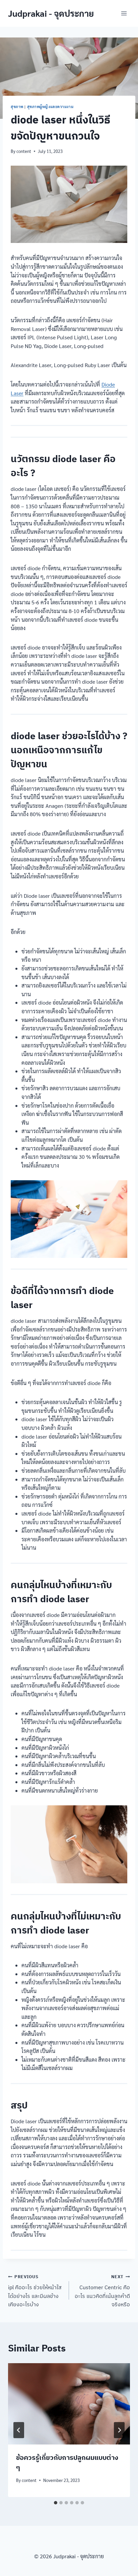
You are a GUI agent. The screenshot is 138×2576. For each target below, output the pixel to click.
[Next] (119, 2430)
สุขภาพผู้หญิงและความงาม (50, 107)
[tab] (56, 2503)
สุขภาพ (17, 107)
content (24, 151)
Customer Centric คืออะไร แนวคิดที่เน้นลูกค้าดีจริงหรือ (102, 2291)
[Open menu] (124, 13)
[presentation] (69, 2404)
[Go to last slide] (19, 2430)
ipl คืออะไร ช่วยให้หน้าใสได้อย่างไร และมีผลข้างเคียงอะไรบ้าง (35, 2291)
